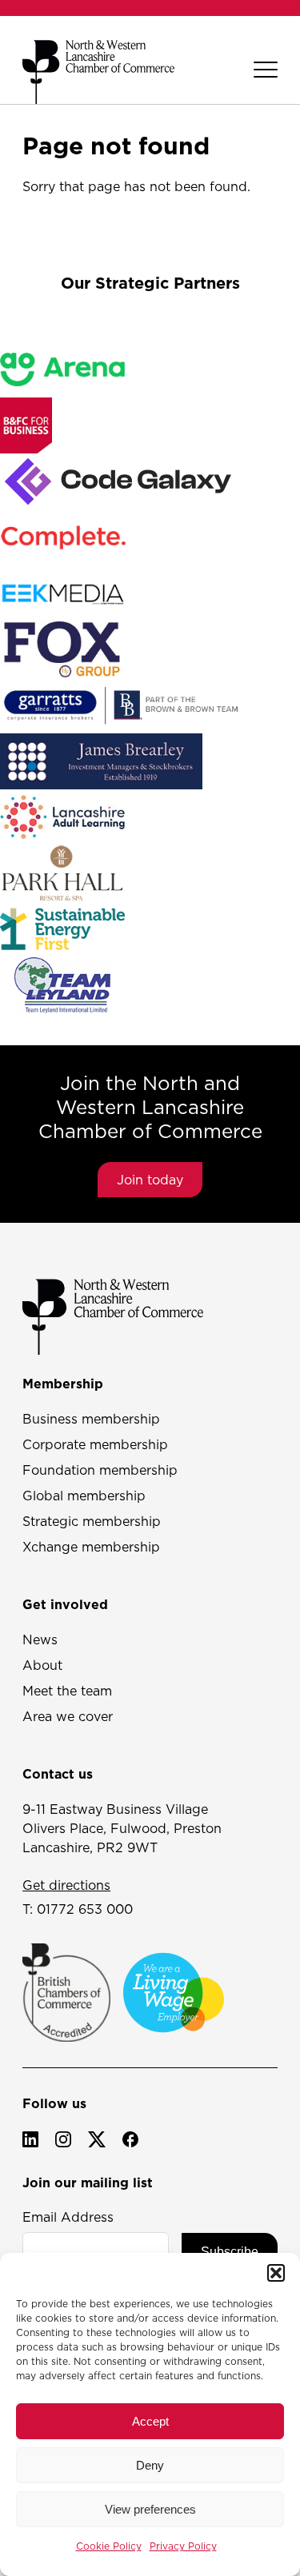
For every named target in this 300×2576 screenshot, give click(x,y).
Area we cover (68, 1716)
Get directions (66, 1885)
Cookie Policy (109, 2546)
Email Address (68, 2217)
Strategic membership (92, 1521)
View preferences (150, 2509)
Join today (150, 1180)
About (42, 1665)
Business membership (91, 1419)
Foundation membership (100, 1470)
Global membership (84, 1496)
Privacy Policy (183, 2546)
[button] (276, 2273)
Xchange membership (91, 1547)
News (40, 1639)
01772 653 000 (85, 1909)
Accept (150, 2421)
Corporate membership (95, 1444)
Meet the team (67, 1691)
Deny (150, 2465)
